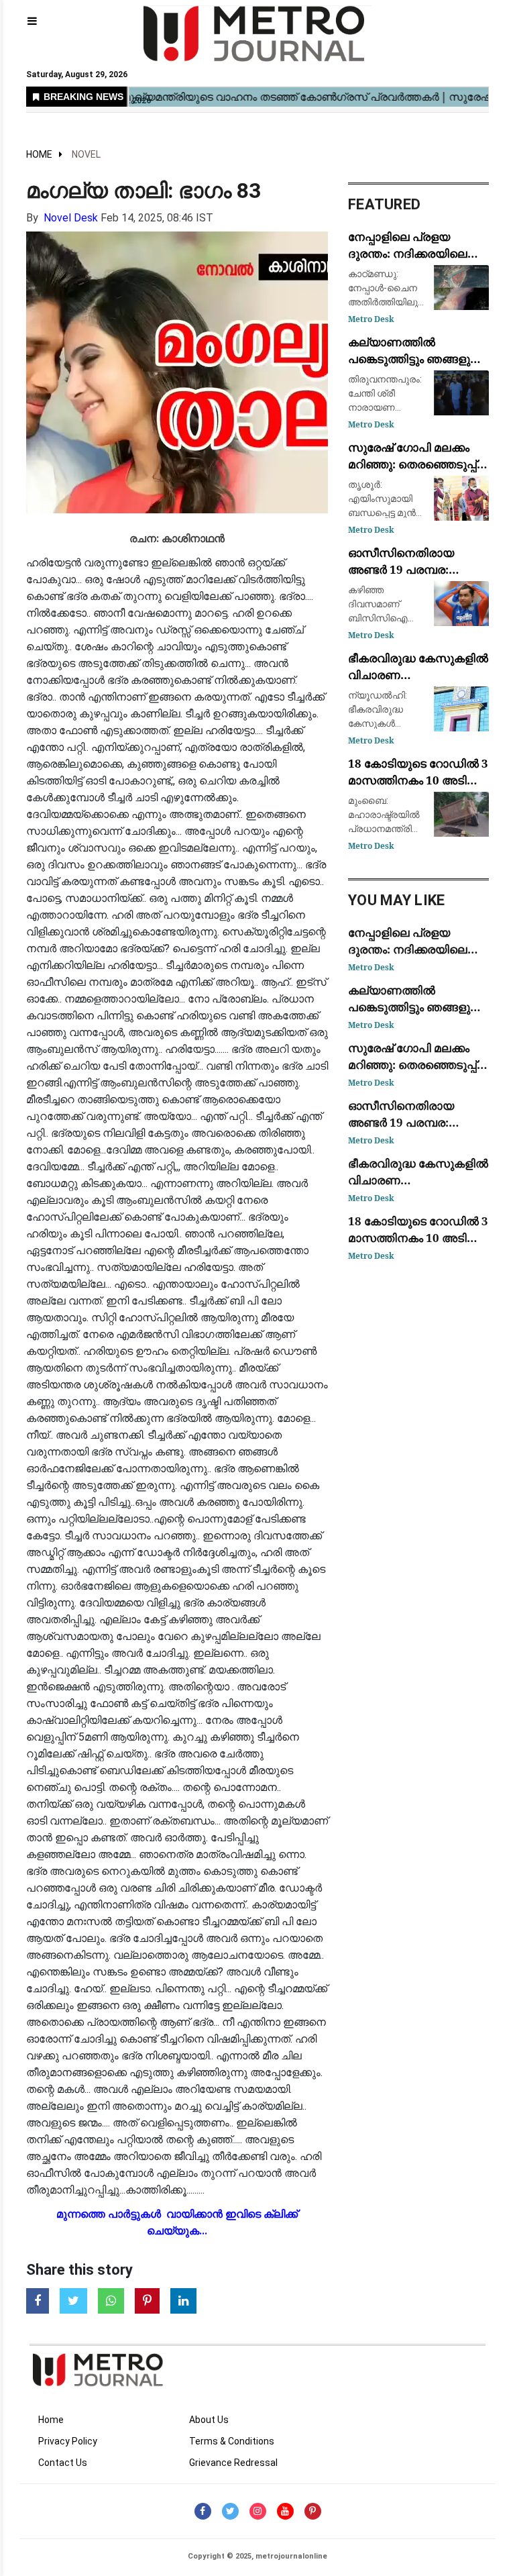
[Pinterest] (313, 2511)
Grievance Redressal (233, 2463)
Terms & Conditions (232, 2441)
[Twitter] (230, 2511)
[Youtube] (285, 2511)
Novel (86, 154)
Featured (384, 204)
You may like (397, 900)
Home (39, 154)
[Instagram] (258, 2511)
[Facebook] (203, 2511)
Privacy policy (68, 2441)
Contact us (63, 2463)
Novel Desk (71, 218)
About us (209, 2420)
